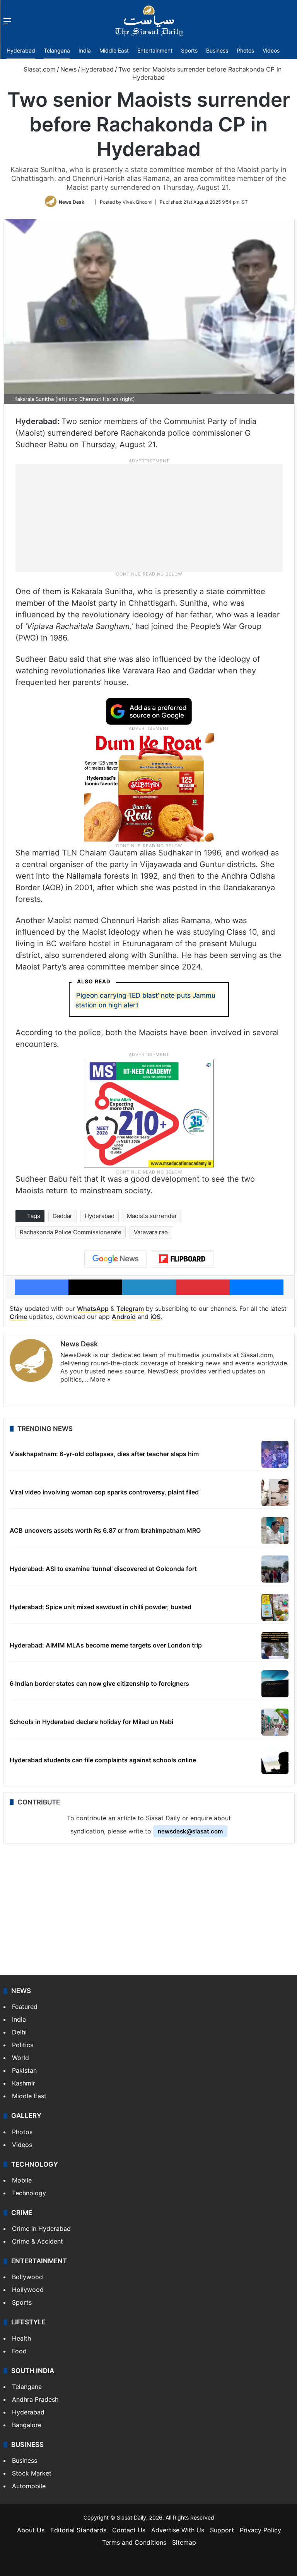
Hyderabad (21, 50)
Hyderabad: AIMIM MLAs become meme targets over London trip (106, 1645)
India (85, 50)
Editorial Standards (78, 2530)
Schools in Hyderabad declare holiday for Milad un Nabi (91, 1722)
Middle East (114, 50)
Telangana (57, 50)
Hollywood (28, 2290)
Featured (25, 2007)
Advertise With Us (178, 2530)
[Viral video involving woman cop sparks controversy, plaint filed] (275, 1492)
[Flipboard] (182, 1259)
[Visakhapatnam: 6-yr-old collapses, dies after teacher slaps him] (275, 1454)
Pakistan (24, 2070)
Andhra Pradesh (35, 2399)
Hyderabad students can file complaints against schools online (103, 1760)
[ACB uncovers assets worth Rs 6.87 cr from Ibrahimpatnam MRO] (275, 1531)
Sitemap (184, 2542)
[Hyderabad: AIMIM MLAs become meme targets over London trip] (275, 1646)
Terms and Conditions (134, 2542)
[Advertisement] (149, 517)
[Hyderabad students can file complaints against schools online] (275, 1760)
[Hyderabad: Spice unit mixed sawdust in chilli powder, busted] (275, 1607)
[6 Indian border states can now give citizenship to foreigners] (275, 1684)
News (68, 69)
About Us (31, 2530)
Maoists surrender (152, 1216)
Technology (29, 2193)
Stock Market (32, 2473)
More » (100, 1379)
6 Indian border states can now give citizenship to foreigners (99, 1683)
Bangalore (27, 2425)
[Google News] (116, 1259)
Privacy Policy (260, 2530)
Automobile (29, 2486)
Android (124, 1317)
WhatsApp (93, 1308)
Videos (271, 50)
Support (222, 2530)
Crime (18, 1317)
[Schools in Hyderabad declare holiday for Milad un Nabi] (275, 1722)
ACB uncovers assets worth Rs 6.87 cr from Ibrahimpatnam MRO (105, 1530)
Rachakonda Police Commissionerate (71, 1232)
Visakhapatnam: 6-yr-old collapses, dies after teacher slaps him (104, 1454)
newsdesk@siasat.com (190, 1831)
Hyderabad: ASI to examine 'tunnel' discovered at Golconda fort (103, 1569)
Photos (245, 50)
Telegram (130, 1308)
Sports (189, 50)
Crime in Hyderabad (41, 2228)
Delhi (19, 2032)
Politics (23, 2045)
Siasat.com (39, 69)
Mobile (22, 2180)
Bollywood (27, 2277)
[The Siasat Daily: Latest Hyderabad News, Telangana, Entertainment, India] (149, 21)
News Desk (72, 202)
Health (21, 2338)
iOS (155, 1317)
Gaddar (62, 1216)
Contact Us (129, 2530)
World (20, 2058)
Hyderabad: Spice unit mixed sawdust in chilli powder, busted (101, 1607)
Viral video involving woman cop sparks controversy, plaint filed (104, 1492)
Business (217, 50)
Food (19, 2351)
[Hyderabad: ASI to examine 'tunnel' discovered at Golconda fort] (275, 1569)
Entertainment (155, 50)
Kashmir (24, 2083)
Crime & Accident (38, 2241)
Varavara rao (151, 1232)
